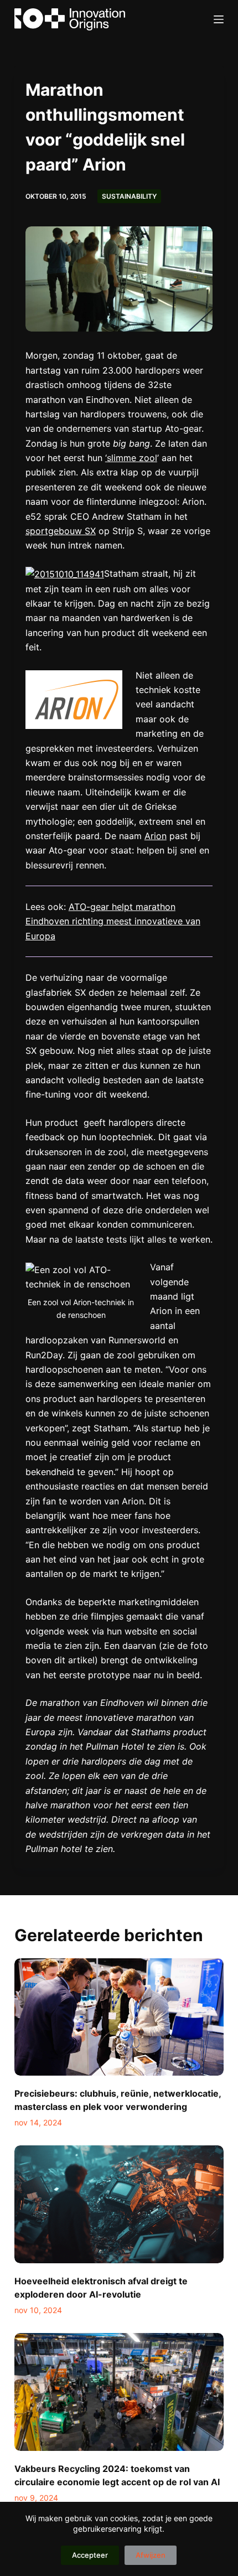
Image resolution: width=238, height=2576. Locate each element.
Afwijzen (151, 2555)
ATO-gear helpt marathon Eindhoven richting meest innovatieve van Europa (113, 921)
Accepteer (90, 2555)
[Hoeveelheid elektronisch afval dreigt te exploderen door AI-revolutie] (119, 2204)
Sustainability (129, 196)
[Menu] (219, 19)
